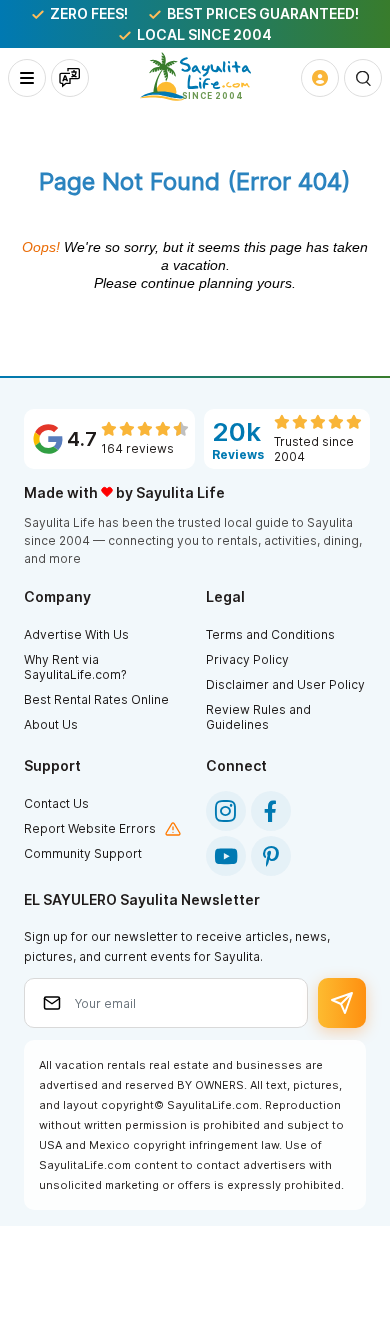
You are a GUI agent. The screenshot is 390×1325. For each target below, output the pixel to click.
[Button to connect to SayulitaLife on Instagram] (226, 811)
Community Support (83, 853)
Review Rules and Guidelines (258, 717)
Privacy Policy (247, 659)
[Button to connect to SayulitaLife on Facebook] (271, 811)
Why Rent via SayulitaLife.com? (75, 667)
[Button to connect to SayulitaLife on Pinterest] (271, 856)
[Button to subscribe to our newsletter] (342, 1003)
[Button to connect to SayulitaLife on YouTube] (226, 856)
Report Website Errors (90, 828)
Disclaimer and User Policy (285, 684)
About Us (51, 724)
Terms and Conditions (270, 634)
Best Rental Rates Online (96, 699)
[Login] (320, 78)
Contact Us (56, 803)
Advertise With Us (76, 634)
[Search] (363, 78)
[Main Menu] (27, 78)
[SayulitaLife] (195, 76)
